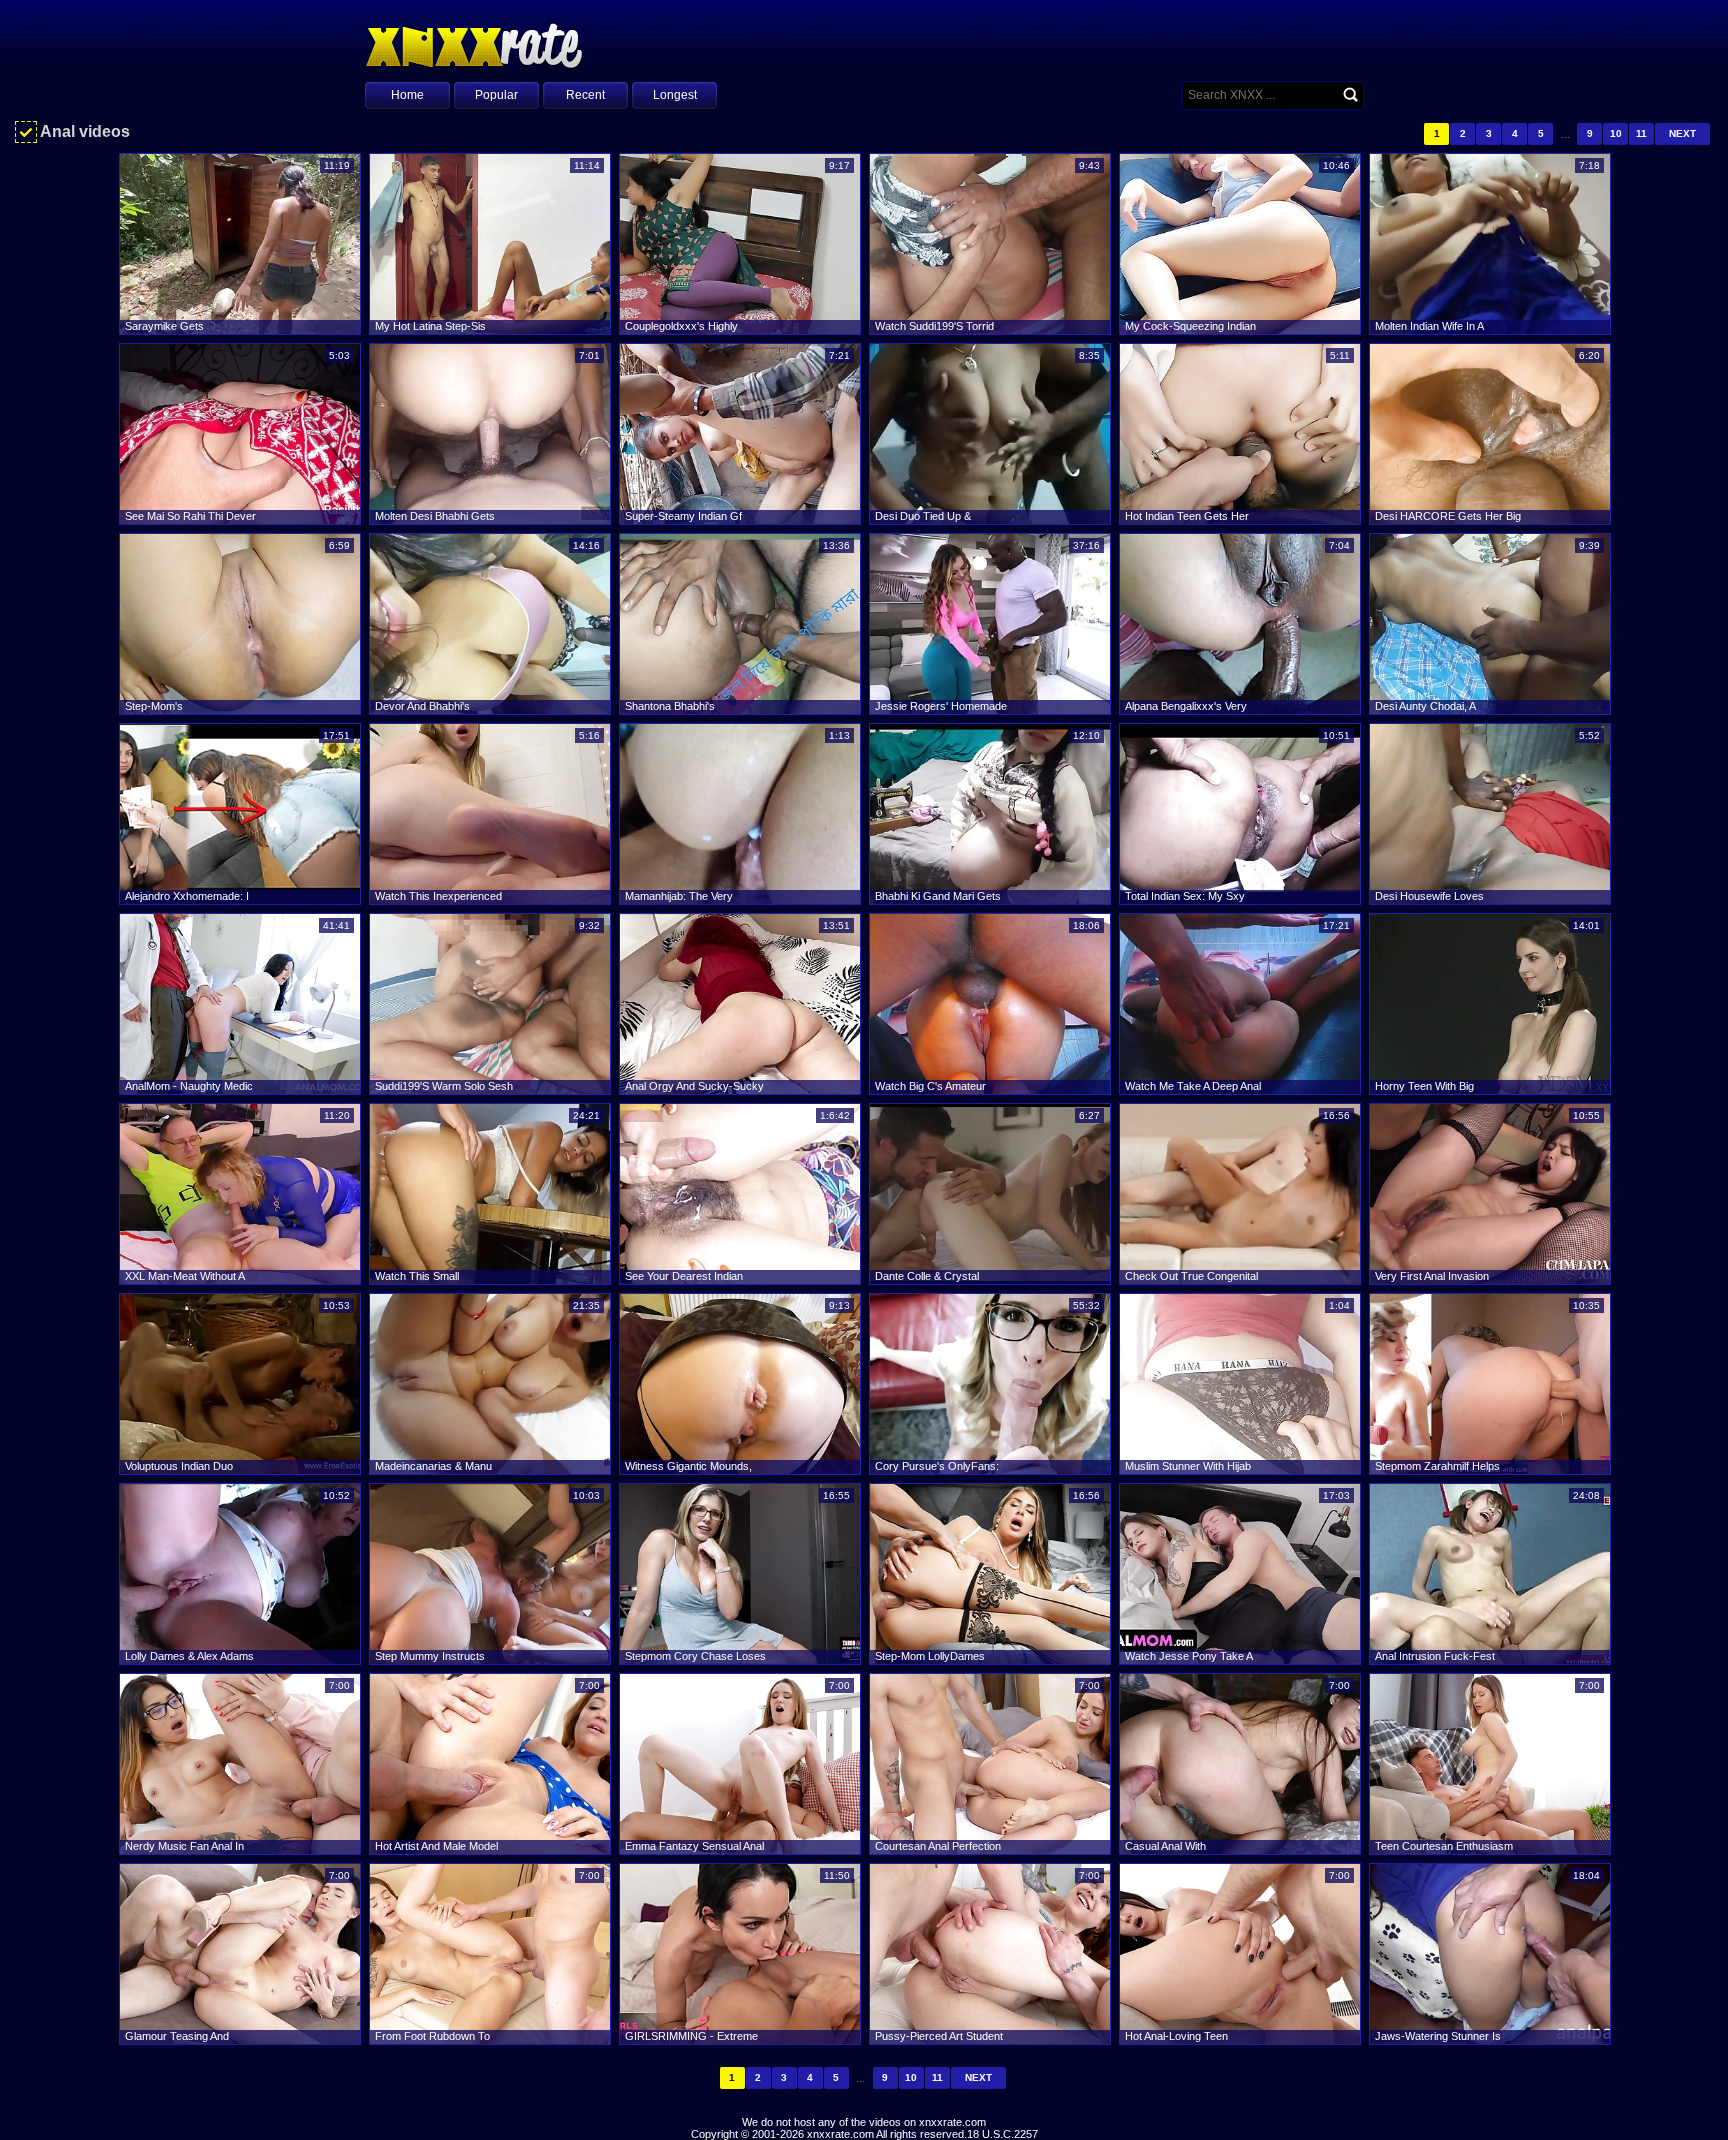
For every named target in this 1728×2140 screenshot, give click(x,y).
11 (1641, 133)
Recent (585, 95)
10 (1616, 133)
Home (407, 95)
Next (1682, 133)
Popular (496, 95)
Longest (675, 95)
